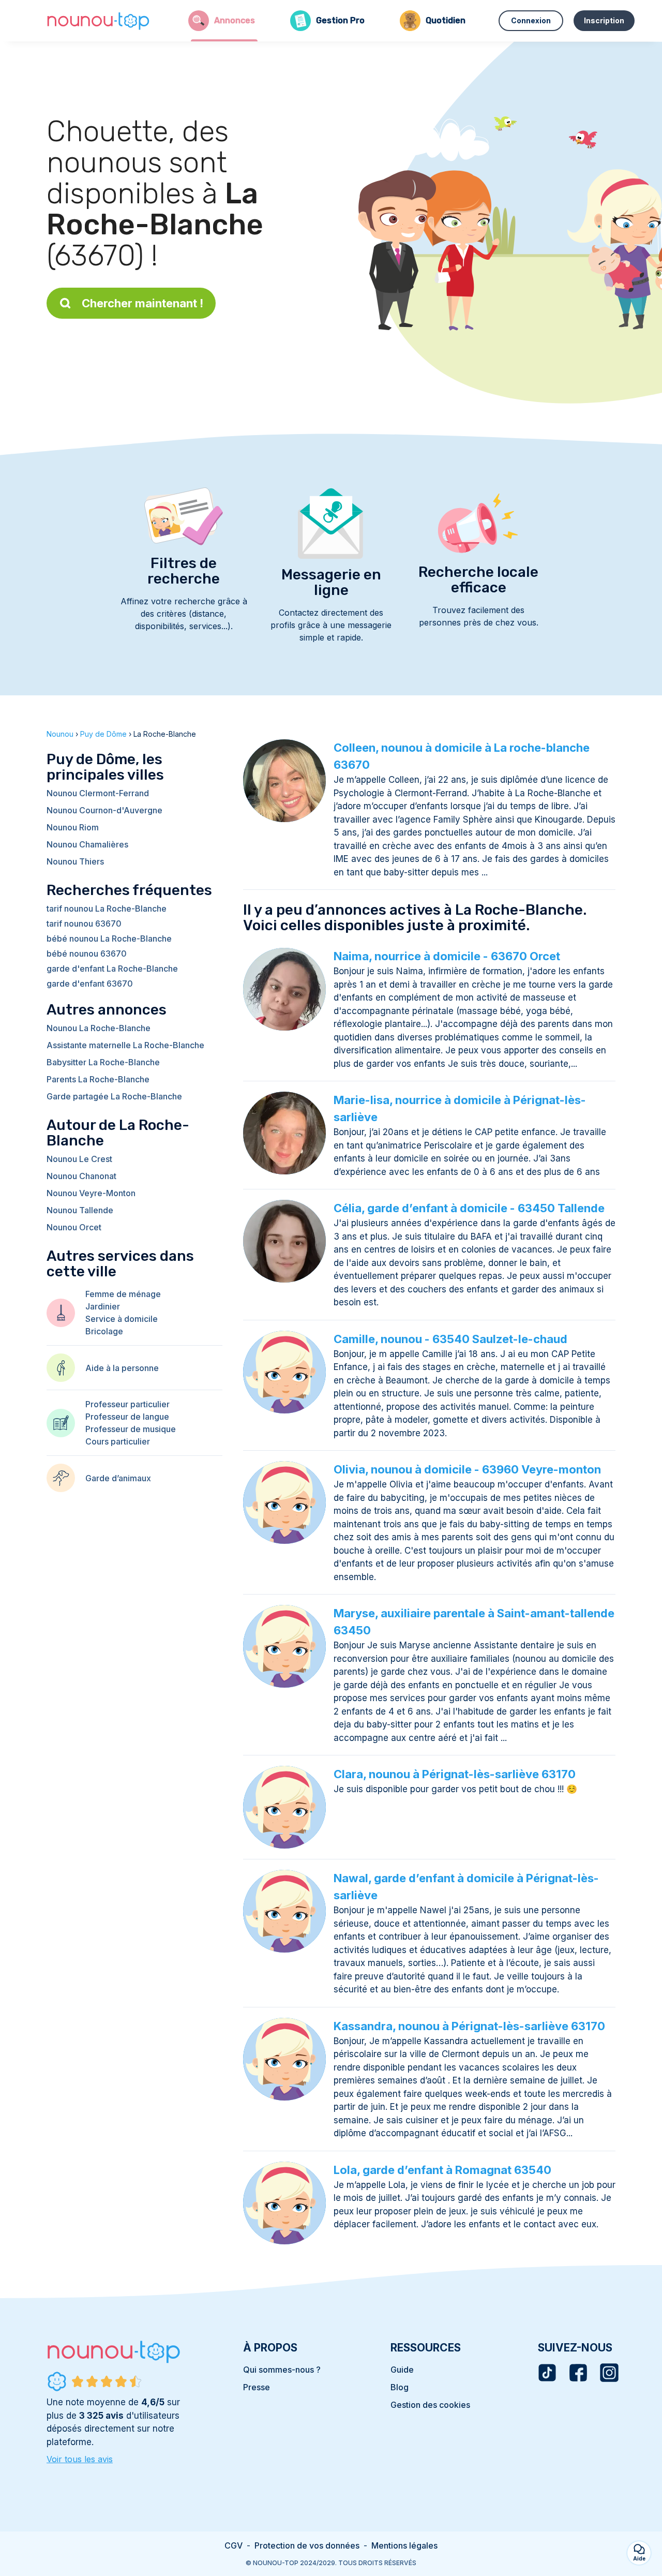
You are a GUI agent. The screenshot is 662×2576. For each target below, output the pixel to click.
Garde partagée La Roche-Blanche (114, 1096)
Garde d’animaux (118, 1478)
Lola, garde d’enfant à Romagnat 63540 (442, 2170)
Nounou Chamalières (87, 844)
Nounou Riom (73, 827)
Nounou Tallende (80, 1210)
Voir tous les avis (80, 2459)
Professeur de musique (131, 1429)
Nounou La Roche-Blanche (99, 1028)
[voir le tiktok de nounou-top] (547, 2373)
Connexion (531, 20)
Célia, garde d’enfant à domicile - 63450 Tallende (469, 1208)
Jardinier (103, 1306)
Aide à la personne (122, 1368)
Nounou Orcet (74, 1227)
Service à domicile (122, 1319)
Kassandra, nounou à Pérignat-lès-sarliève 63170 (469, 2026)
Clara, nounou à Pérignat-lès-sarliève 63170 (455, 1774)
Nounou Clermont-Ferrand (98, 793)
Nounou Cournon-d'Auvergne (104, 810)
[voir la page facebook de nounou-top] (578, 2373)
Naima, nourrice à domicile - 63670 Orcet (447, 956)
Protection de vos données (307, 2545)
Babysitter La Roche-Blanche (103, 1062)
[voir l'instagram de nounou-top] (609, 2373)
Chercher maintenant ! (142, 303)
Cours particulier (118, 1441)
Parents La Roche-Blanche (98, 1079)
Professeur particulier (127, 1404)
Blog (400, 2387)
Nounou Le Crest (79, 1159)
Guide (402, 2370)
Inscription (604, 20)
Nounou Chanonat (81, 1176)
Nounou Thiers (75, 861)
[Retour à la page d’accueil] (98, 21)
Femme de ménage (123, 1294)
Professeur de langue (127, 1417)
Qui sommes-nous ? (282, 2370)
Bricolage (104, 1331)
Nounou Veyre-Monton (91, 1193)
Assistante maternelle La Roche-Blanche (125, 1045)
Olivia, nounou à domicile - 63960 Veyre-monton (467, 1469)
